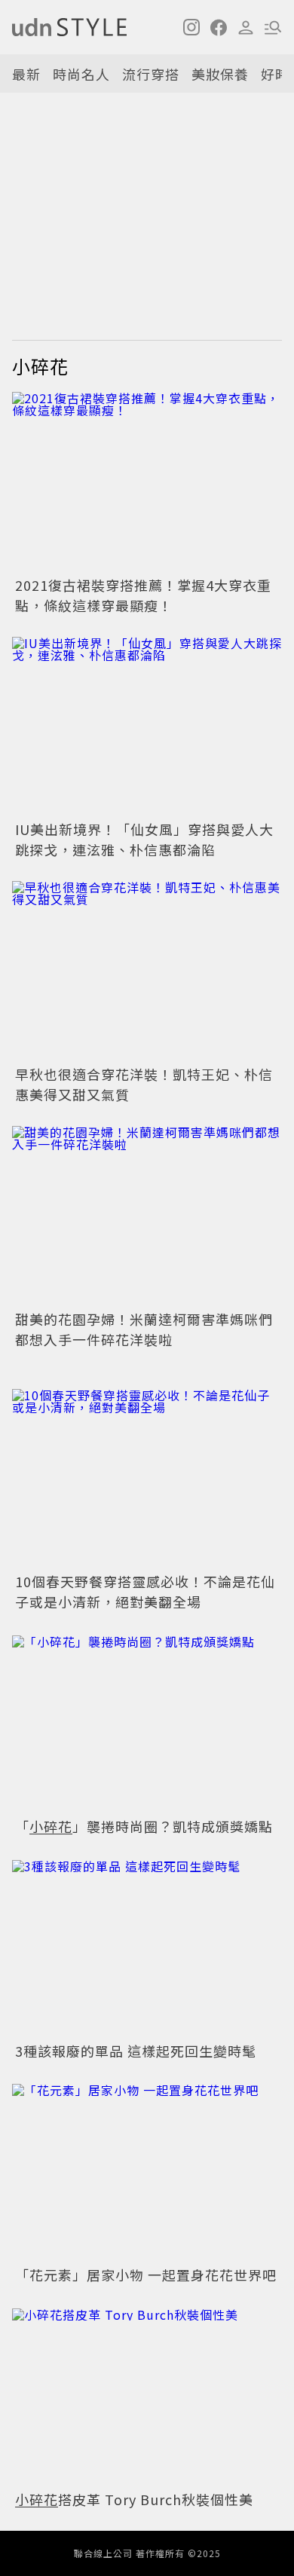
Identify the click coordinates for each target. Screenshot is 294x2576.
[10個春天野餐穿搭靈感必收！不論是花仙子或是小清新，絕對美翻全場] (147, 1479)
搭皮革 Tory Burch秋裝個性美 (134, 2499)
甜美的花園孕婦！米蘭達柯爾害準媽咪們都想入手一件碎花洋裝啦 (144, 1329)
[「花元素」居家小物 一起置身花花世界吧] (147, 2172)
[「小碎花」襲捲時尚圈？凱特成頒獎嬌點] (147, 1723)
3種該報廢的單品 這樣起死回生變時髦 (136, 2051)
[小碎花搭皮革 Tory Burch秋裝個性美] (147, 2396)
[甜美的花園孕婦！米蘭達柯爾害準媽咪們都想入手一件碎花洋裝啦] (147, 1216)
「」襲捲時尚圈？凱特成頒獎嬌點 (144, 1826)
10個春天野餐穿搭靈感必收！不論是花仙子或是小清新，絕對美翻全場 (145, 1591)
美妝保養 (220, 74)
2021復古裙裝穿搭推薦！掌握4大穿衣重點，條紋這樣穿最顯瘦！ (143, 595)
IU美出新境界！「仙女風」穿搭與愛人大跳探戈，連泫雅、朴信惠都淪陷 (144, 839)
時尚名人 (81, 74)
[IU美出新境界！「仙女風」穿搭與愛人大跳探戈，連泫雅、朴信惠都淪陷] (147, 727)
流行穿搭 (151, 74)
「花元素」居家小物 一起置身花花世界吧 (146, 2275)
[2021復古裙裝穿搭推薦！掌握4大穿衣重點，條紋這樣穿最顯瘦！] (147, 482)
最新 (26, 74)
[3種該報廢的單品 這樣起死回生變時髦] (147, 1948)
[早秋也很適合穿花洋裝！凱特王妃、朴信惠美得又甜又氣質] (147, 971)
